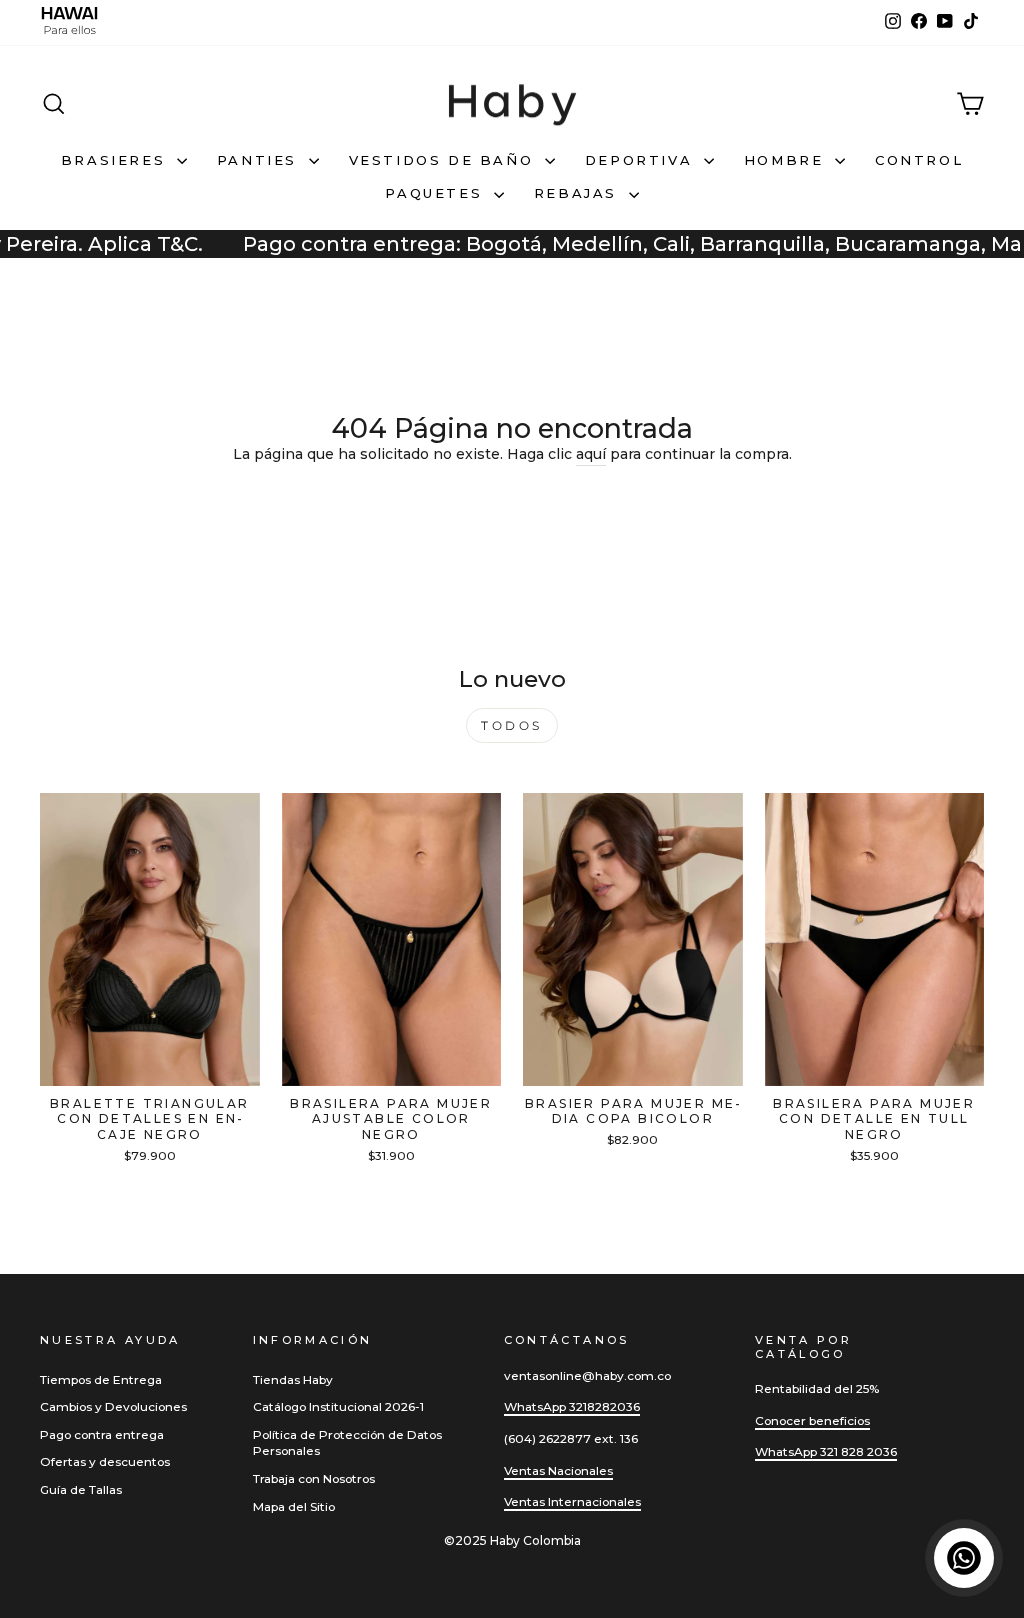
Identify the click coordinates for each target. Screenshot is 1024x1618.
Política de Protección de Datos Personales (347, 1443)
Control (919, 160)
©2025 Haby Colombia (512, 1540)
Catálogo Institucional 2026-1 (338, 1406)
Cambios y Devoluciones (113, 1406)
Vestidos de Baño (444, 160)
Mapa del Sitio (294, 1506)
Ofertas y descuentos (105, 1461)
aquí (591, 454)
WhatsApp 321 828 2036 (826, 1451)
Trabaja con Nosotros (314, 1478)
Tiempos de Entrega (101, 1379)
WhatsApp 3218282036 (572, 1406)
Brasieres (116, 160)
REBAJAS (579, 193)
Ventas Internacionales (572, 1501)
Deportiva (642, 160)
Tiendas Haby (293, 1379)
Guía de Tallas (81, 1489)
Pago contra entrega (102, 1434)
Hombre (787, 160)
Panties (260, 160)
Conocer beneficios (812, 1420)
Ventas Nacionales (558, 1470)
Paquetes (436, 193)
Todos (512, 725)
